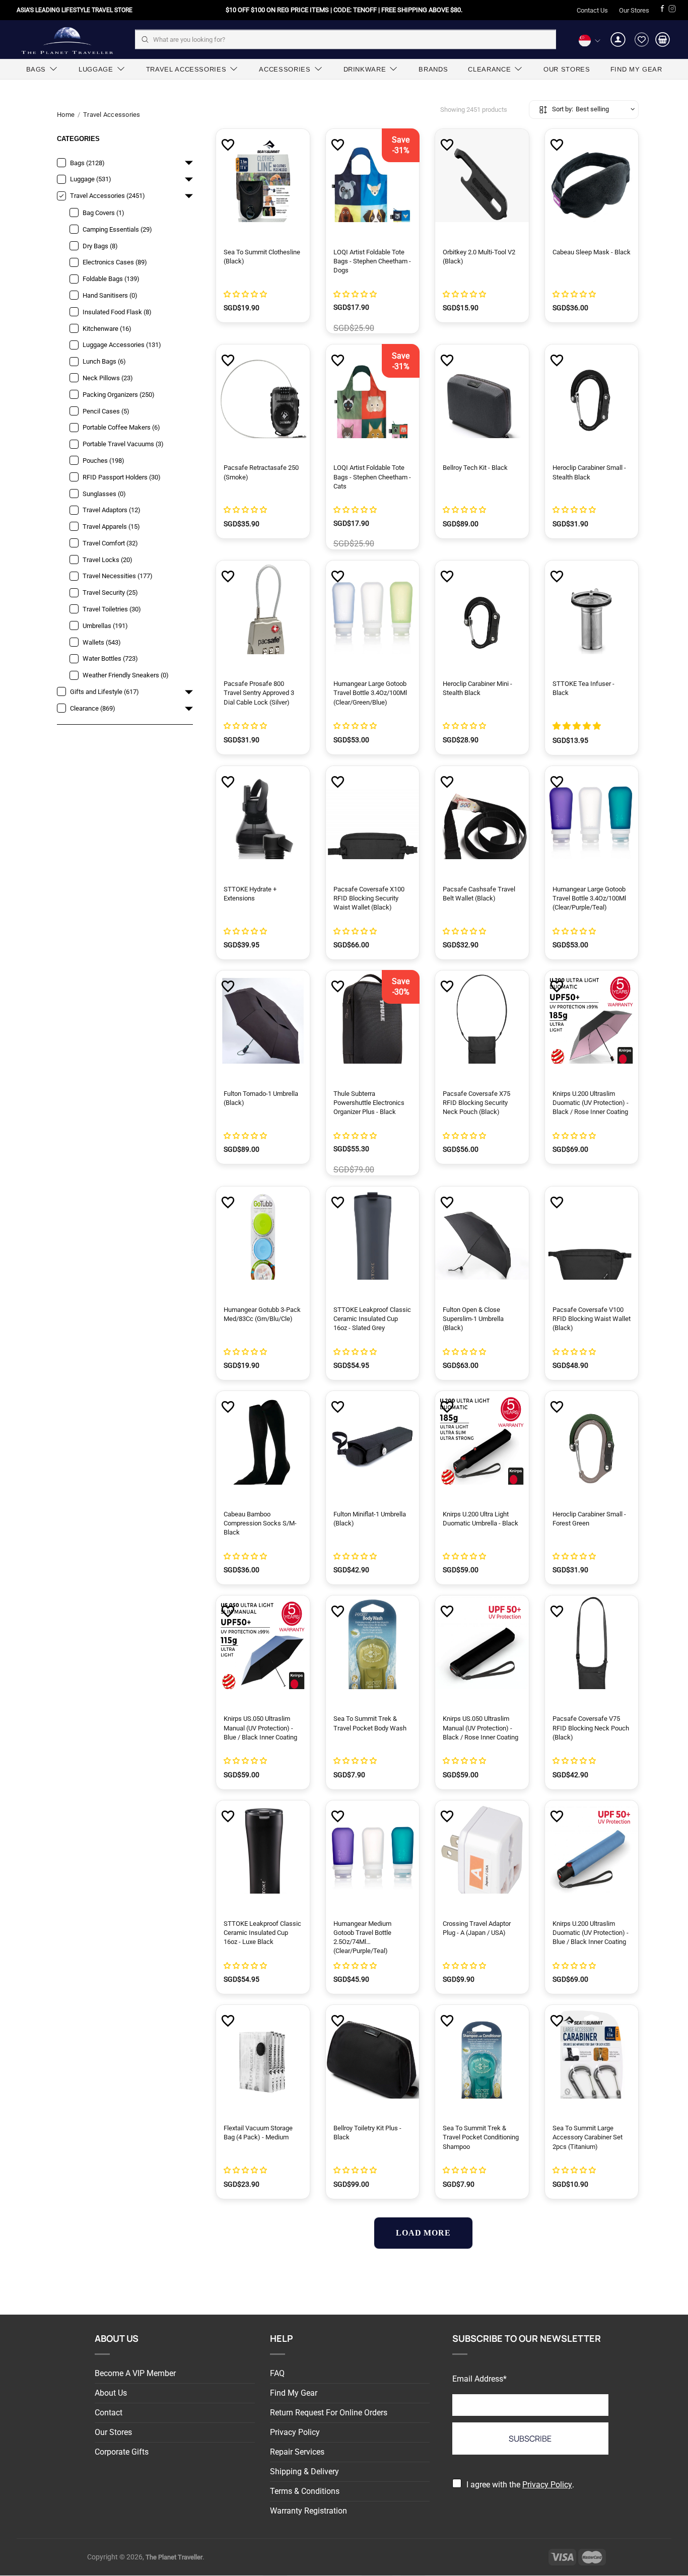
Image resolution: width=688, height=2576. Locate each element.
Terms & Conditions (305, 2491)
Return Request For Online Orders (329, 2413)
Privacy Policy (295, 2432)
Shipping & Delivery (304, 2471)
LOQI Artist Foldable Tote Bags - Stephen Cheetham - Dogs (372, 261)
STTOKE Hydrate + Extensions (250, 894)
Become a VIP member (135, 2373)
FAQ (277, 2373)
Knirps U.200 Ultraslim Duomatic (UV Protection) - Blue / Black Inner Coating (591, 1933)
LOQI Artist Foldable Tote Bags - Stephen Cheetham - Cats (372, 477)
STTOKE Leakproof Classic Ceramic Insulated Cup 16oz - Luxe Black (262, 1933)
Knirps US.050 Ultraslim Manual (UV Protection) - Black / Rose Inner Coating (480, 1728)
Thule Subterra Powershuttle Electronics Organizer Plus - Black (369, 1103)
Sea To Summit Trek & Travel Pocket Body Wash (370, 1723)
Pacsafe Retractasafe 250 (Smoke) (261, 472)
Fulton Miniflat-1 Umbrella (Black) (370, 1519)
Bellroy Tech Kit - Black (475, 468)
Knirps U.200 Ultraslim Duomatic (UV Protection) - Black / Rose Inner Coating (591, 1103)
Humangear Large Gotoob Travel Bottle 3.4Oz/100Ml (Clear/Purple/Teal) (589, 898)
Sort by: (563, 109)
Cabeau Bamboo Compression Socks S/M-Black (260, 1523)
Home (66, 115)
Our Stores (634, 10)
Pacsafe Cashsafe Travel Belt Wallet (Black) (479, 894)
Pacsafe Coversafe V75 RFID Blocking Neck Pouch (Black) (591, 1728)
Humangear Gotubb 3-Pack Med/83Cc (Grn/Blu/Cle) (262, 1314)
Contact (109, 2413)
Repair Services (297, 2452)
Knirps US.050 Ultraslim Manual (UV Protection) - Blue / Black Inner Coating (260, 1728)
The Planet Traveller (67, 40)
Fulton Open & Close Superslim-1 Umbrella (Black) (473, 1319)
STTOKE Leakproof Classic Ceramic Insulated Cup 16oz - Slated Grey (372, 1319)
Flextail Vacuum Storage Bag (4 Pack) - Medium (258, 2133)
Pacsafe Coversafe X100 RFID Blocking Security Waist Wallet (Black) (369, 898)
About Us (111, 2393)
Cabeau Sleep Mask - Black (592, 252)
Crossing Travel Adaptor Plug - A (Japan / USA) (477, 1928)
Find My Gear (294, 2393)
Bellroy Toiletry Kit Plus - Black (367, 2133)
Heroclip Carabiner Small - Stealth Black (589, 472)
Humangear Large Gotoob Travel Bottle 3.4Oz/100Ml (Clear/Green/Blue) (370, 693)
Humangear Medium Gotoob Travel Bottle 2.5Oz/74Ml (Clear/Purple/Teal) (362, 1937)
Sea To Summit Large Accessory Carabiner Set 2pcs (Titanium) (588, 2137)
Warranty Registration (308, 2511)
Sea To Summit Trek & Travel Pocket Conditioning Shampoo (481, 2137)
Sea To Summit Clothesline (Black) (262, 257)
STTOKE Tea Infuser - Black (583, 688)
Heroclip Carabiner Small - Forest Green (589, 1519)
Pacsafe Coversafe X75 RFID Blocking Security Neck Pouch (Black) (476, 1103)
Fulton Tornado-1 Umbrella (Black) (261, 1098)
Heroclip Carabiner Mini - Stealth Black (477, 688)
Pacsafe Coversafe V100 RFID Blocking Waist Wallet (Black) (592, 1319)
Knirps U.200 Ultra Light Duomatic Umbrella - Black (480, 1519)
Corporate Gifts (122, 2452)
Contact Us (592, 10)
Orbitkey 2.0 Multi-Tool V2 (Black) (479, 257)
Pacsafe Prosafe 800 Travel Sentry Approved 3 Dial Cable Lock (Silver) (259, 693)
